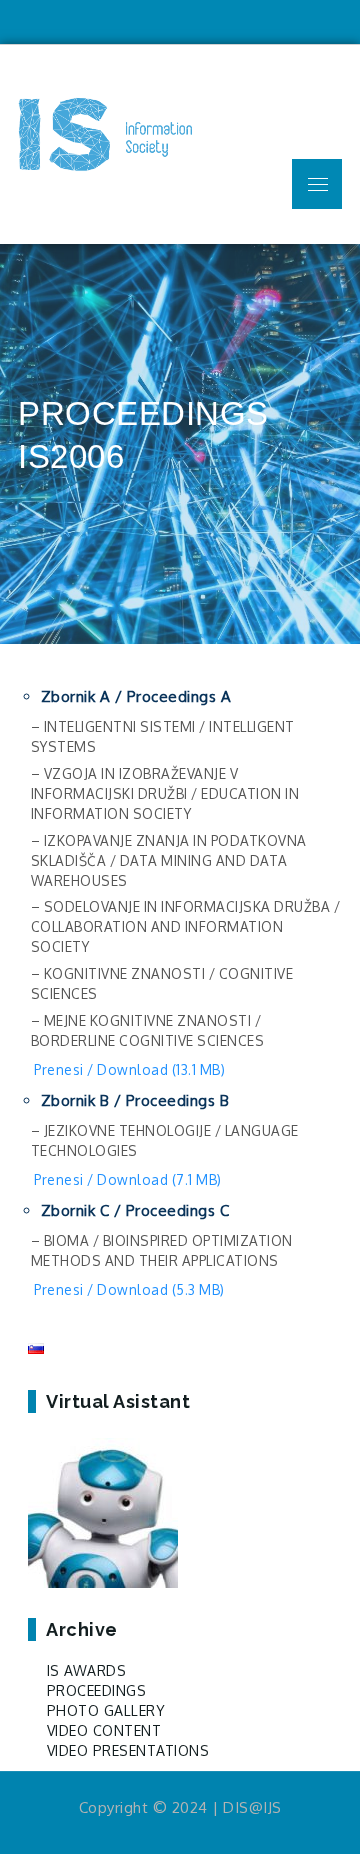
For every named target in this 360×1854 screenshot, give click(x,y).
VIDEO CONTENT (104, 1730)
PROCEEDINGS (97, 1690)
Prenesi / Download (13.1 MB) (129, 1069)
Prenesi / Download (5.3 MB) (129, 1289)
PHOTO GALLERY (106, 1710)
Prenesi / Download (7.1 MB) (128, 1179)
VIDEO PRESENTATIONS (128, 1750)
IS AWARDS (87, 1670)
